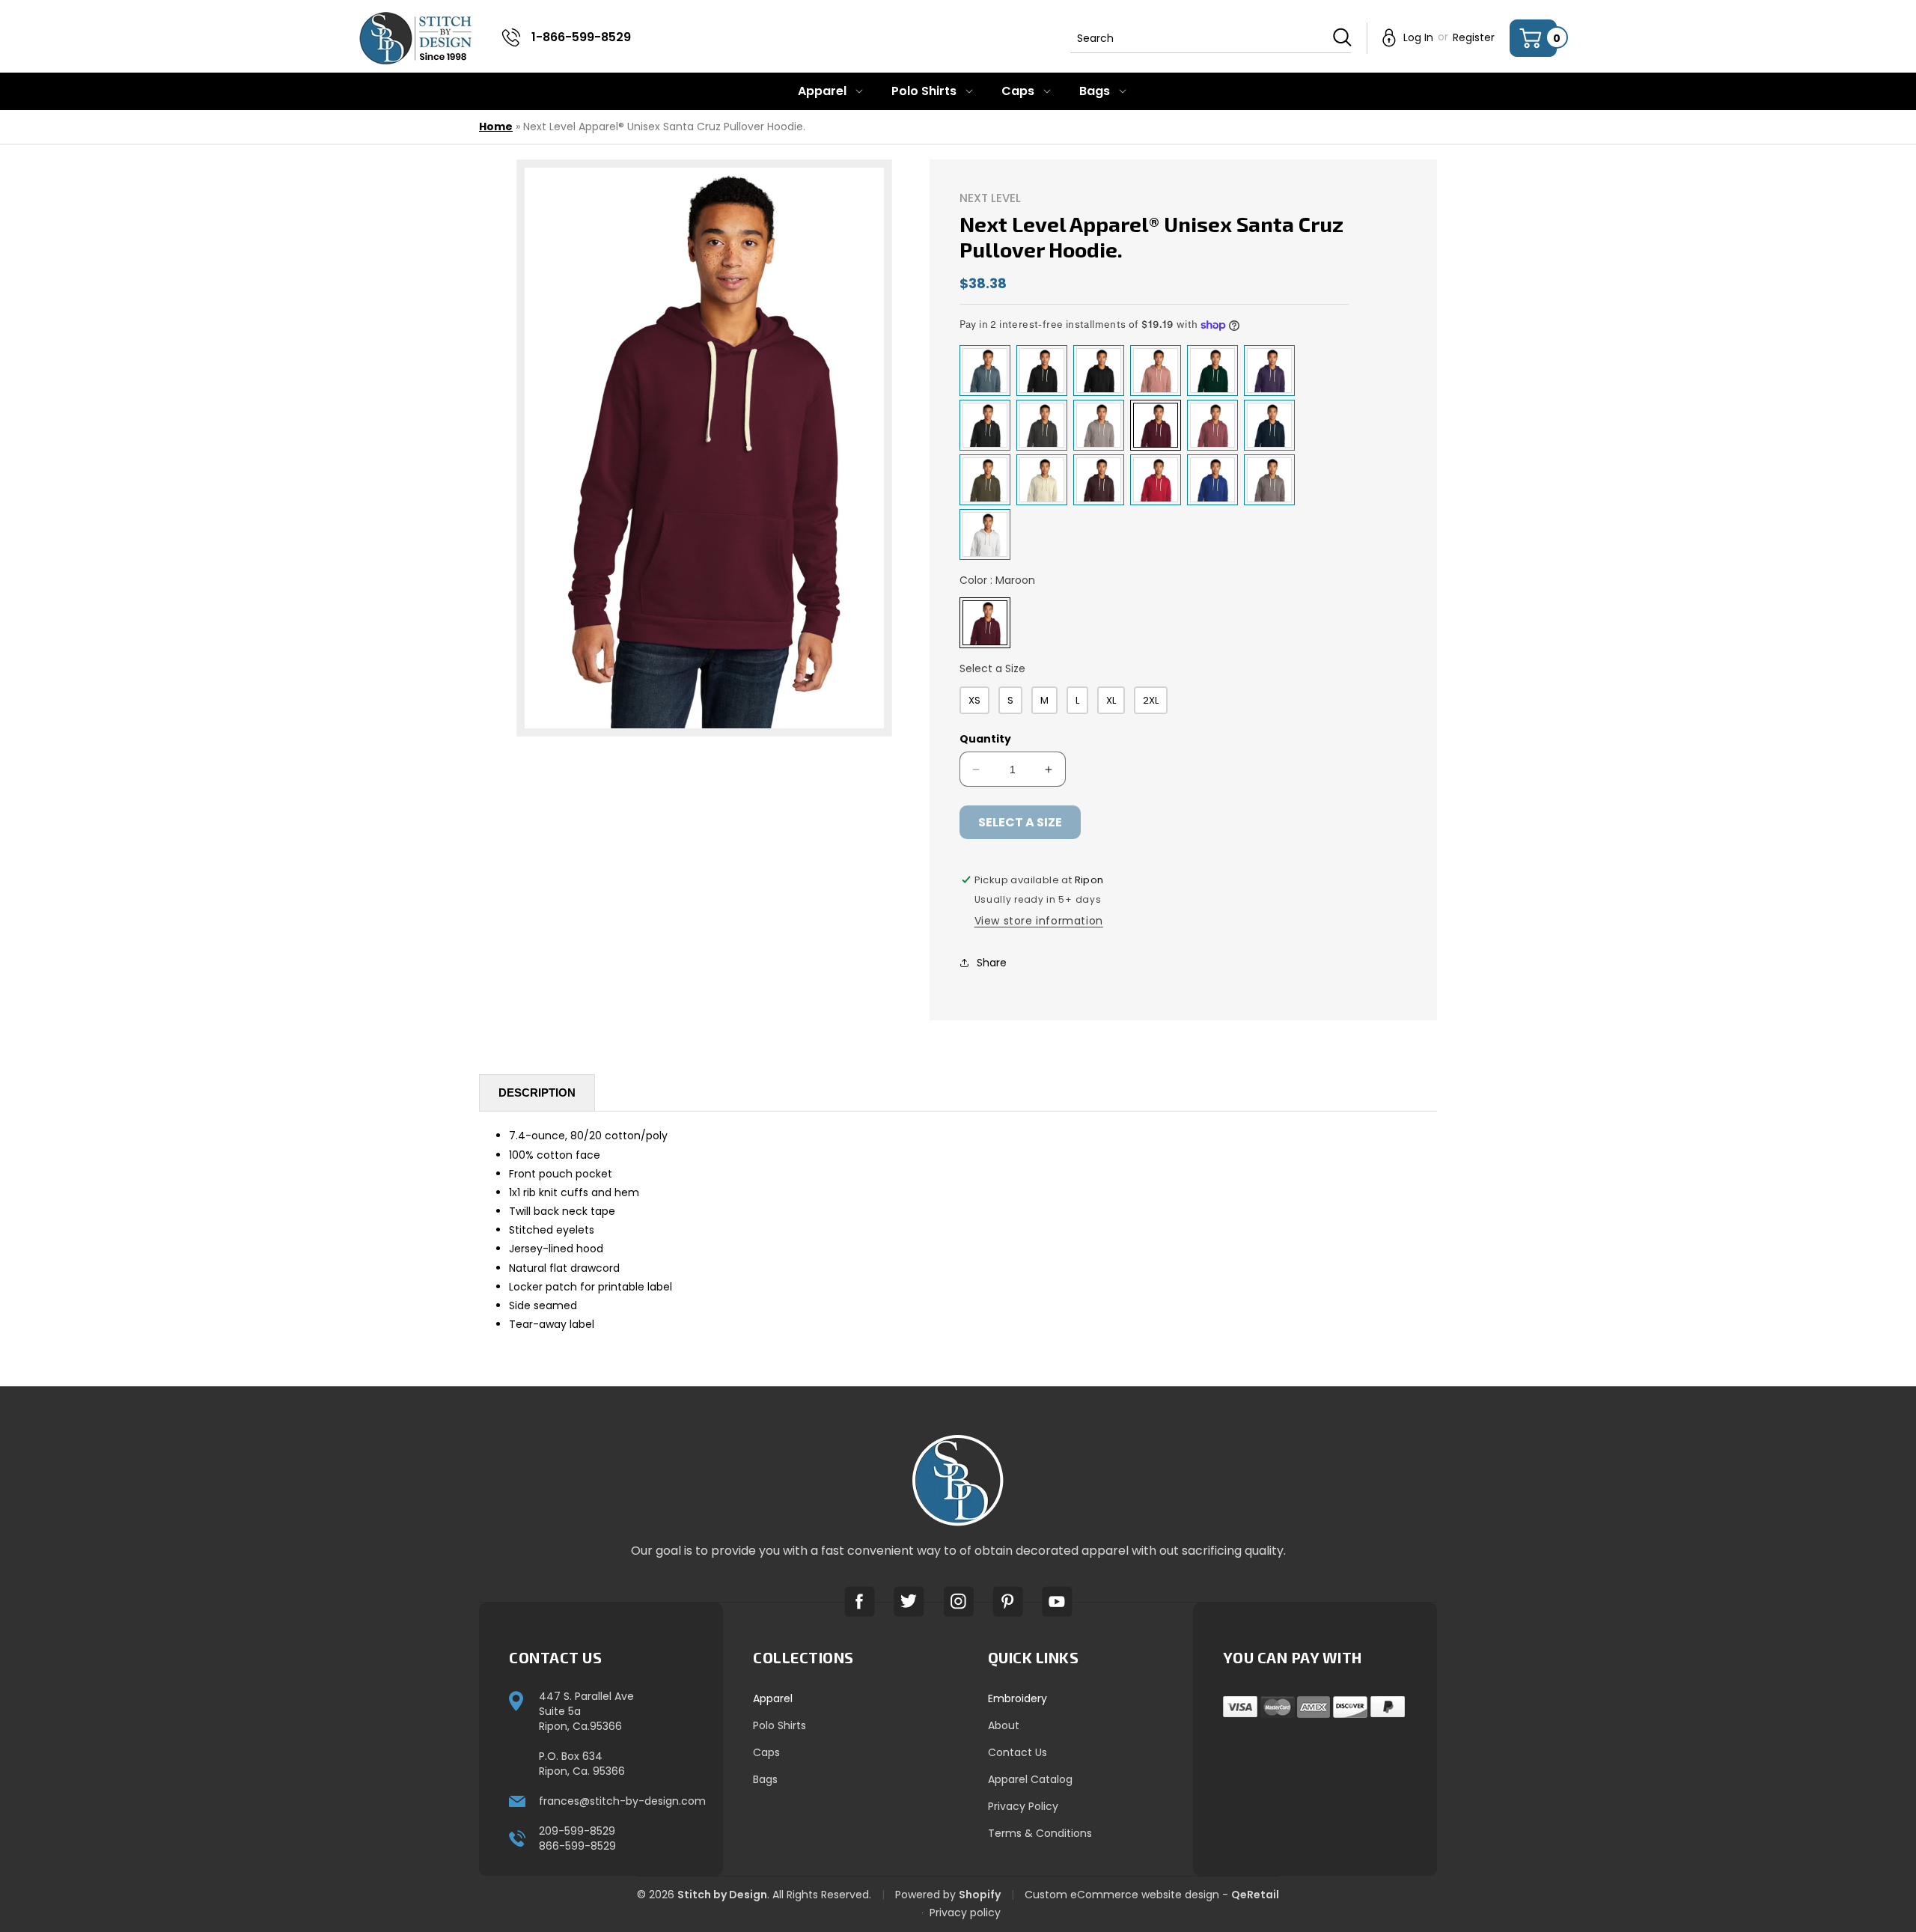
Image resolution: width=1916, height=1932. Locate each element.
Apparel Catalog (1030, 1779)
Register (1474, 37)
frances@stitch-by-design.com (622, 1801)
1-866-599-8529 (581, 37)
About (1004, 1725)
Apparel (773, 1698)
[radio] (985, 371)
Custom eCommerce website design (1122, 1895)
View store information (1039, 921)
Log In (1418, 37)
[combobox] (1211, 38)
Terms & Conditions (1040, 1833)
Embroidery (1018, 1698)
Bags (765, 1779)
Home (496, 127)
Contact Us (1018, 1752)
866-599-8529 (577, 1846)
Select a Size (992, 668)
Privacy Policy (1023, 1806)
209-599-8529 (577, 1831)
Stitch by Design (722, 1895)
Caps (766, 1752)
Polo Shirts (779, 1725)
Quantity (985, 739)
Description (537, 1093)
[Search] (1342, 37)
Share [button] (992, 963)
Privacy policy (965, 1913)
